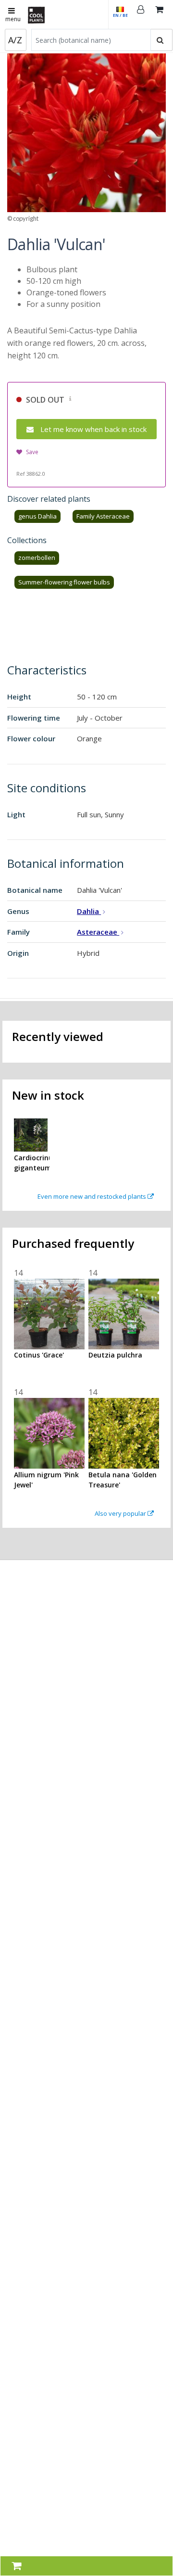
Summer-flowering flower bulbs (64, 582)
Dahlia (89, 911)
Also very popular (121, 1513)
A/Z (15, 40)
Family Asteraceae (103, 516)
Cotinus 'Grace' (39, 1355)
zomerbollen (37, 558)
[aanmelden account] (141, 14)
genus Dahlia (37, 516)
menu (13, 19)
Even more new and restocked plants (93, 1196)
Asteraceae (98, 932)
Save (32, 452)
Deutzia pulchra (115, 1355)
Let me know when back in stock (93, 429)
